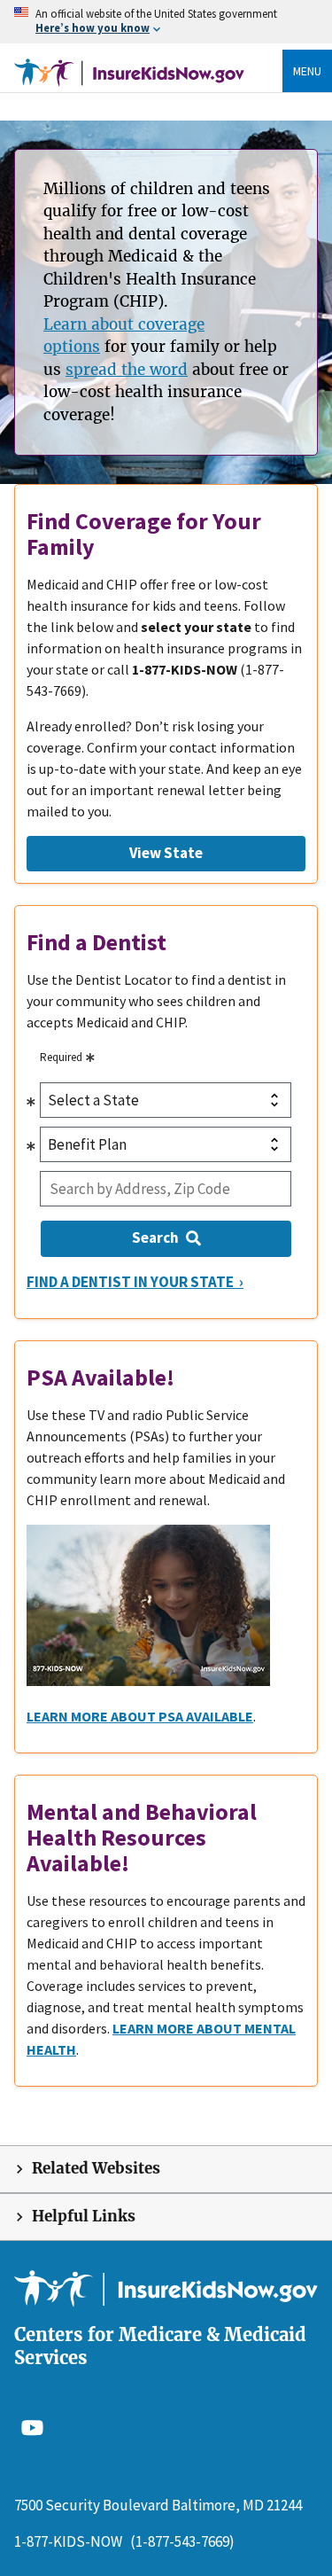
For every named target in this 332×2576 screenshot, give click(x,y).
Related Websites (96, 2169)
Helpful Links (84, 2217)
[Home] (129, 71)
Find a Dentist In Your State (131, 1282)
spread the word (127, 370)
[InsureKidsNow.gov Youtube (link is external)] (32, 2427)
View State (166, 853)
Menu (307, 71)
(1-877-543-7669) (182, 2541)
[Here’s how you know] (166, 22)
